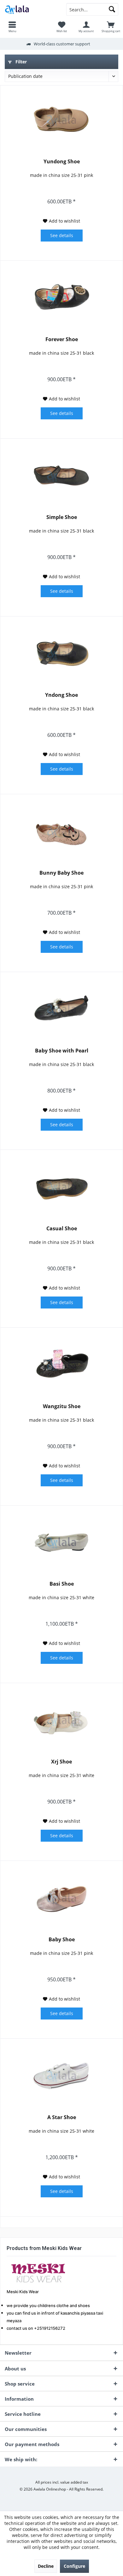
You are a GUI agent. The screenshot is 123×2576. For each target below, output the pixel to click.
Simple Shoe (62, 517)
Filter (20, 62)
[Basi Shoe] (61, 1543)
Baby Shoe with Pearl (62, 1051)
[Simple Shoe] (61, 476)
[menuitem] (12, 27)
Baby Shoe (62, 1940)
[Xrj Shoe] (61, 1721)
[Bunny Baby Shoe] (61, 832)
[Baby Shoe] (61, 1898)
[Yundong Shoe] (61, 120)
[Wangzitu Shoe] (61, 1365)
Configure (74, 2566)
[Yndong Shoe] (61, 654)
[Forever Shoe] (61, 298)
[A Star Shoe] (61, 2076)
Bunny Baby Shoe (61, 873)
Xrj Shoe (61, 1762)
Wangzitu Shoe (62, 1406)
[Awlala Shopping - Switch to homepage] (31, 9)
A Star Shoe (62, 2117)
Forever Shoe (62, 339)
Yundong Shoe (62, 162)
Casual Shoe (62, 1229)
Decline (46, 2566)
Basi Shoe (62, 1584)
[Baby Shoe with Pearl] (61, 1010)
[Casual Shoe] (61, 1187)
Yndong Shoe (61, 695)
